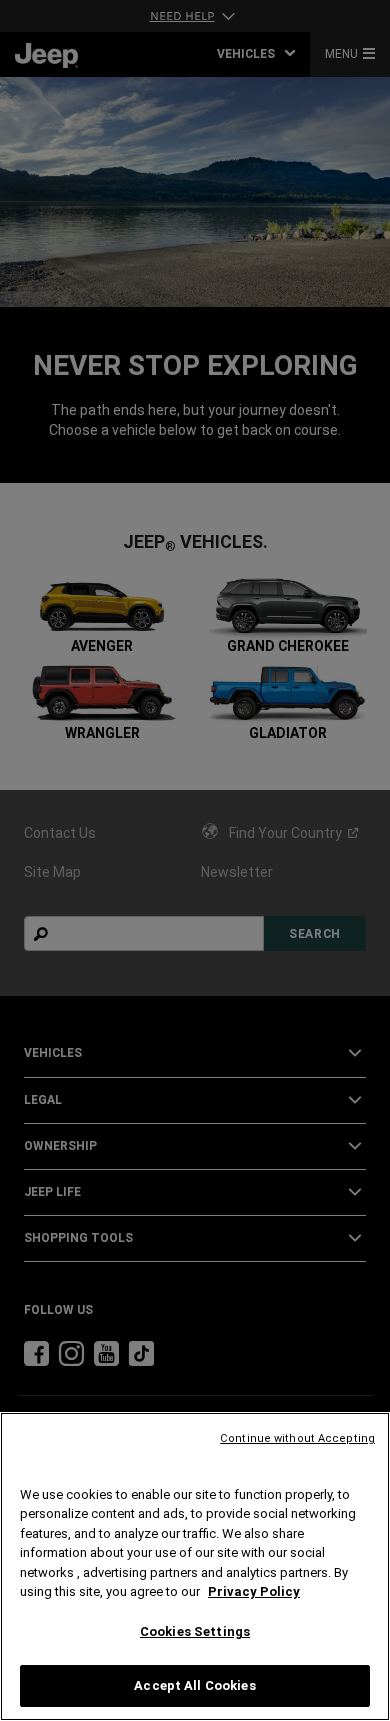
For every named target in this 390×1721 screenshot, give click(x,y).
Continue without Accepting (297, 1438)
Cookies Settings (195, 1631)
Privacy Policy (254, 1591)
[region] (195, 1566)
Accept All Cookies (194, 1685)
